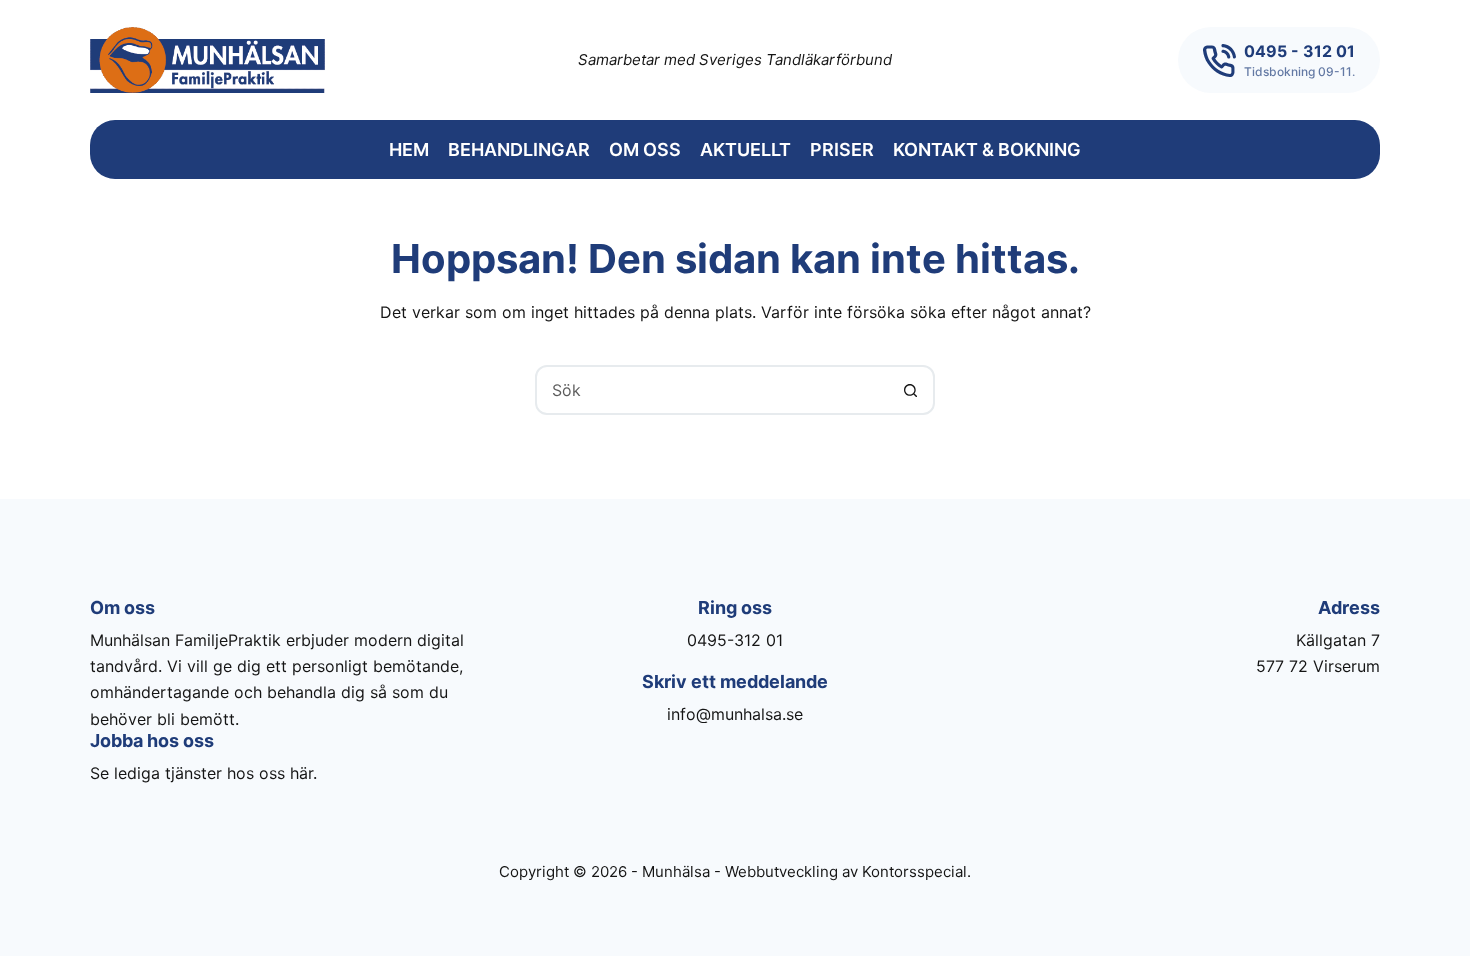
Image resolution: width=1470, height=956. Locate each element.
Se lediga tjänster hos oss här (201, 773)
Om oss (645, 149)
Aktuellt (745, 149)
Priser (842, 149)
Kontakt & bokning (987, 149)
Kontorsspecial (914, 871)
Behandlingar (519, 149)
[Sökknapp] (910, 390)
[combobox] (712, 390)
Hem (409, 149)
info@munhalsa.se (735, 714)
